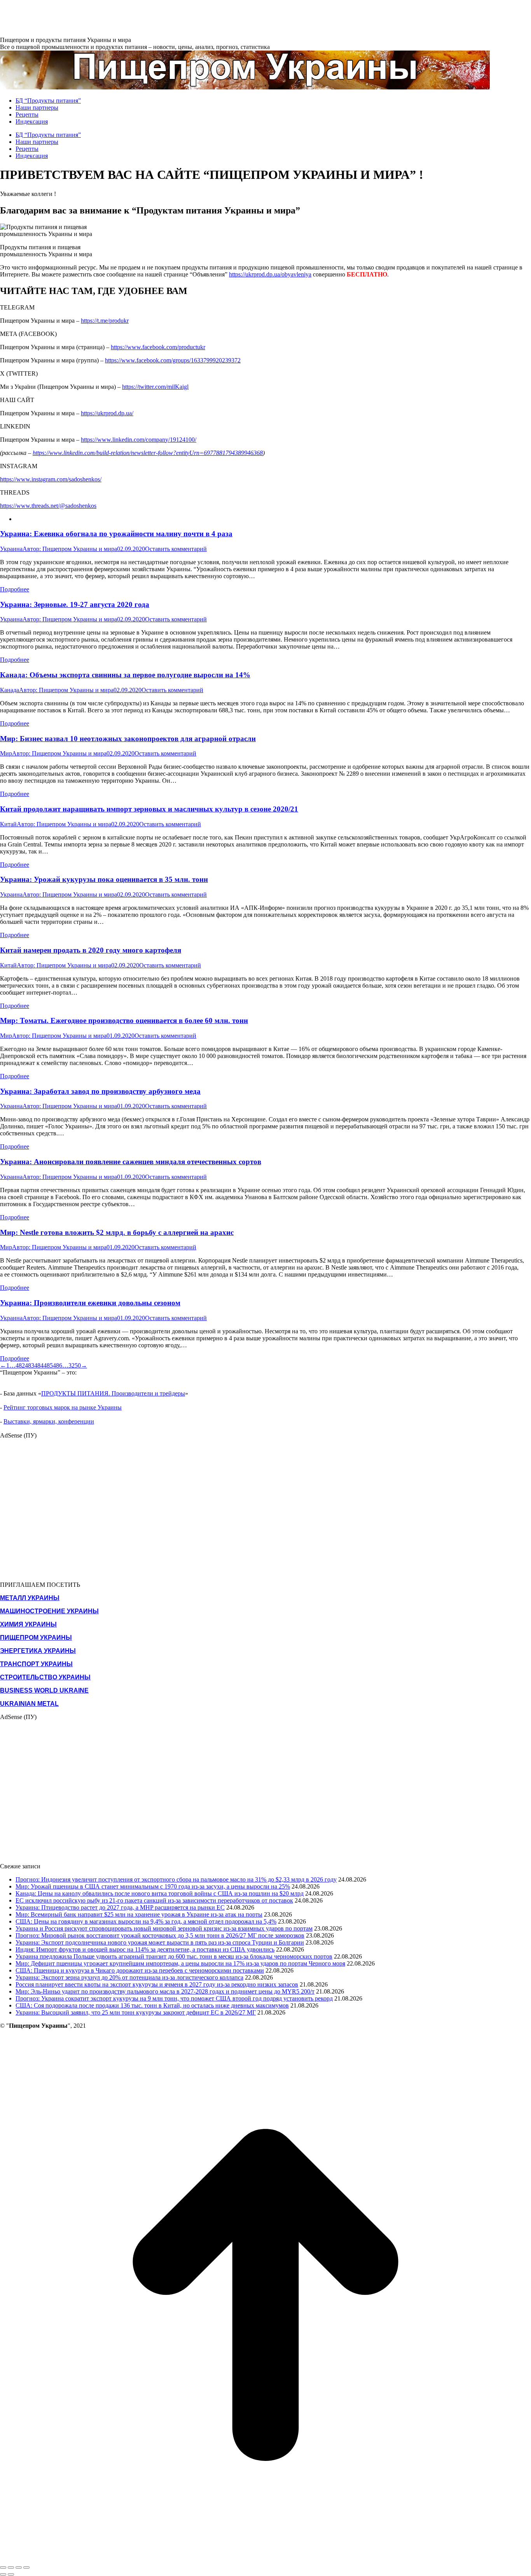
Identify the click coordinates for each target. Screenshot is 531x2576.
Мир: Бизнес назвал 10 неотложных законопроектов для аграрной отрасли (128, 739)
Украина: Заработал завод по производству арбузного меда (100, 1091)
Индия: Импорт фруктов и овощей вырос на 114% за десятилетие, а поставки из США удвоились (145, 1949)
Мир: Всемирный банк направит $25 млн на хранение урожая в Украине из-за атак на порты (139, 1914)
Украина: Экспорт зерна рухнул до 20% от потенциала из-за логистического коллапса (129, 1977)
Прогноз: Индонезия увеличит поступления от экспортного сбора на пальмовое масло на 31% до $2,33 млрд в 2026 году (176, 1879)
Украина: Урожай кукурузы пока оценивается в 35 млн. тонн (104, 879)
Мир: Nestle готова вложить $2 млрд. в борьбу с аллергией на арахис (117, 1232)
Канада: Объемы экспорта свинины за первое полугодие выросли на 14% (125, 675)
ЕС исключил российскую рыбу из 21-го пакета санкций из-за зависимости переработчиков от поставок (154, 1900)
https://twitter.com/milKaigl (155, 387)
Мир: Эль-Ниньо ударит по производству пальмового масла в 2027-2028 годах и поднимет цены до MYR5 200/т (165, 1991)
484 (39, 1365)
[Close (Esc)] (3, 2567)
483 (30, 1365)
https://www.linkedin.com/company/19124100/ (139, 440)
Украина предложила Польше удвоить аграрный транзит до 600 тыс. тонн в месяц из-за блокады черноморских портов (174, 1956)
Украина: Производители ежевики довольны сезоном (90, 1303)
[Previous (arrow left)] (3, 2574)
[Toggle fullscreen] (19, 2567)
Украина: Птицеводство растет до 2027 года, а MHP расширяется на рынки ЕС (120, 1907)
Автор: (70, 549)
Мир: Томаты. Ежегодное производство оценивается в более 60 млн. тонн (124, 1020)
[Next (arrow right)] (11, 2574)
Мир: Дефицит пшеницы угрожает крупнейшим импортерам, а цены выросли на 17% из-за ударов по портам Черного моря (180, 1963)
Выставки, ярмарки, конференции (49, 1421)
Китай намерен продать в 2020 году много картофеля (91, 950)
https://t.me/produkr (105, 321)
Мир (6, 753)
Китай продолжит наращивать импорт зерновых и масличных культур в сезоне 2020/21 (149, 809)
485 (48, 1365)
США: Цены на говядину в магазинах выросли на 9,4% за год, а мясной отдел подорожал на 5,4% (146, 1921)
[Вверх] (265, 2558)
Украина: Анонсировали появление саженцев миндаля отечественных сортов (131, 1162)
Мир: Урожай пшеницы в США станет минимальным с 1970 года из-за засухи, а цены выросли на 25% (153, 1886)
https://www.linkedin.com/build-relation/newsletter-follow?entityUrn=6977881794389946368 (148, 453)
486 (58, 1365)
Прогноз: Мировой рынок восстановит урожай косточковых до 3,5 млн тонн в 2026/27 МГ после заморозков (160, 1935)
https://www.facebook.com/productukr (158, 347)
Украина (11, 549)
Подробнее (15, 589)
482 (20, 1365)
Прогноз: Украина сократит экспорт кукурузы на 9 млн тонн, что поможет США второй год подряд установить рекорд (174, 1998)
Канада (10, 690)
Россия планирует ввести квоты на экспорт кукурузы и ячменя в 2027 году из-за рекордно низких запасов (157, 1984)
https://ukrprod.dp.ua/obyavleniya (270, 274)
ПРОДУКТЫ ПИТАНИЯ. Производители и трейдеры (113, 1393)
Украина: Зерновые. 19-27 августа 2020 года (75, 604)
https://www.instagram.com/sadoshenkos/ (51, 479)
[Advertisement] (141, 17)
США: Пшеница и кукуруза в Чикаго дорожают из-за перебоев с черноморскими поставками (140, 1970)
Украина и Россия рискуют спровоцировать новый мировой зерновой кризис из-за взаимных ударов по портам (164, 1928)
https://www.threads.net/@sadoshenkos (48, 506)
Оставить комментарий (176, 549)
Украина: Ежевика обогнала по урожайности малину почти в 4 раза (116, 534)
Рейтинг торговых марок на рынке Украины (63, 1407)
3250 (75, 1365)
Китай (8, 824)
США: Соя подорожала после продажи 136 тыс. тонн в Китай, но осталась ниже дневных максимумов (152, 2005)
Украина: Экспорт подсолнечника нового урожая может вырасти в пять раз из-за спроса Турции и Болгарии (160, 1942)
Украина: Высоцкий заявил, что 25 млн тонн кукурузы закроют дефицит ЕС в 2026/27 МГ (136, 2012)
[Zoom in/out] (26, 2567)
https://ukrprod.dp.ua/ (107, 413)
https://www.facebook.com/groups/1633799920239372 (173, 360)
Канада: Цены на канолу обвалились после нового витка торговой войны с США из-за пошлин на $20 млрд (160, 1893)
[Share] (11, 2567)
